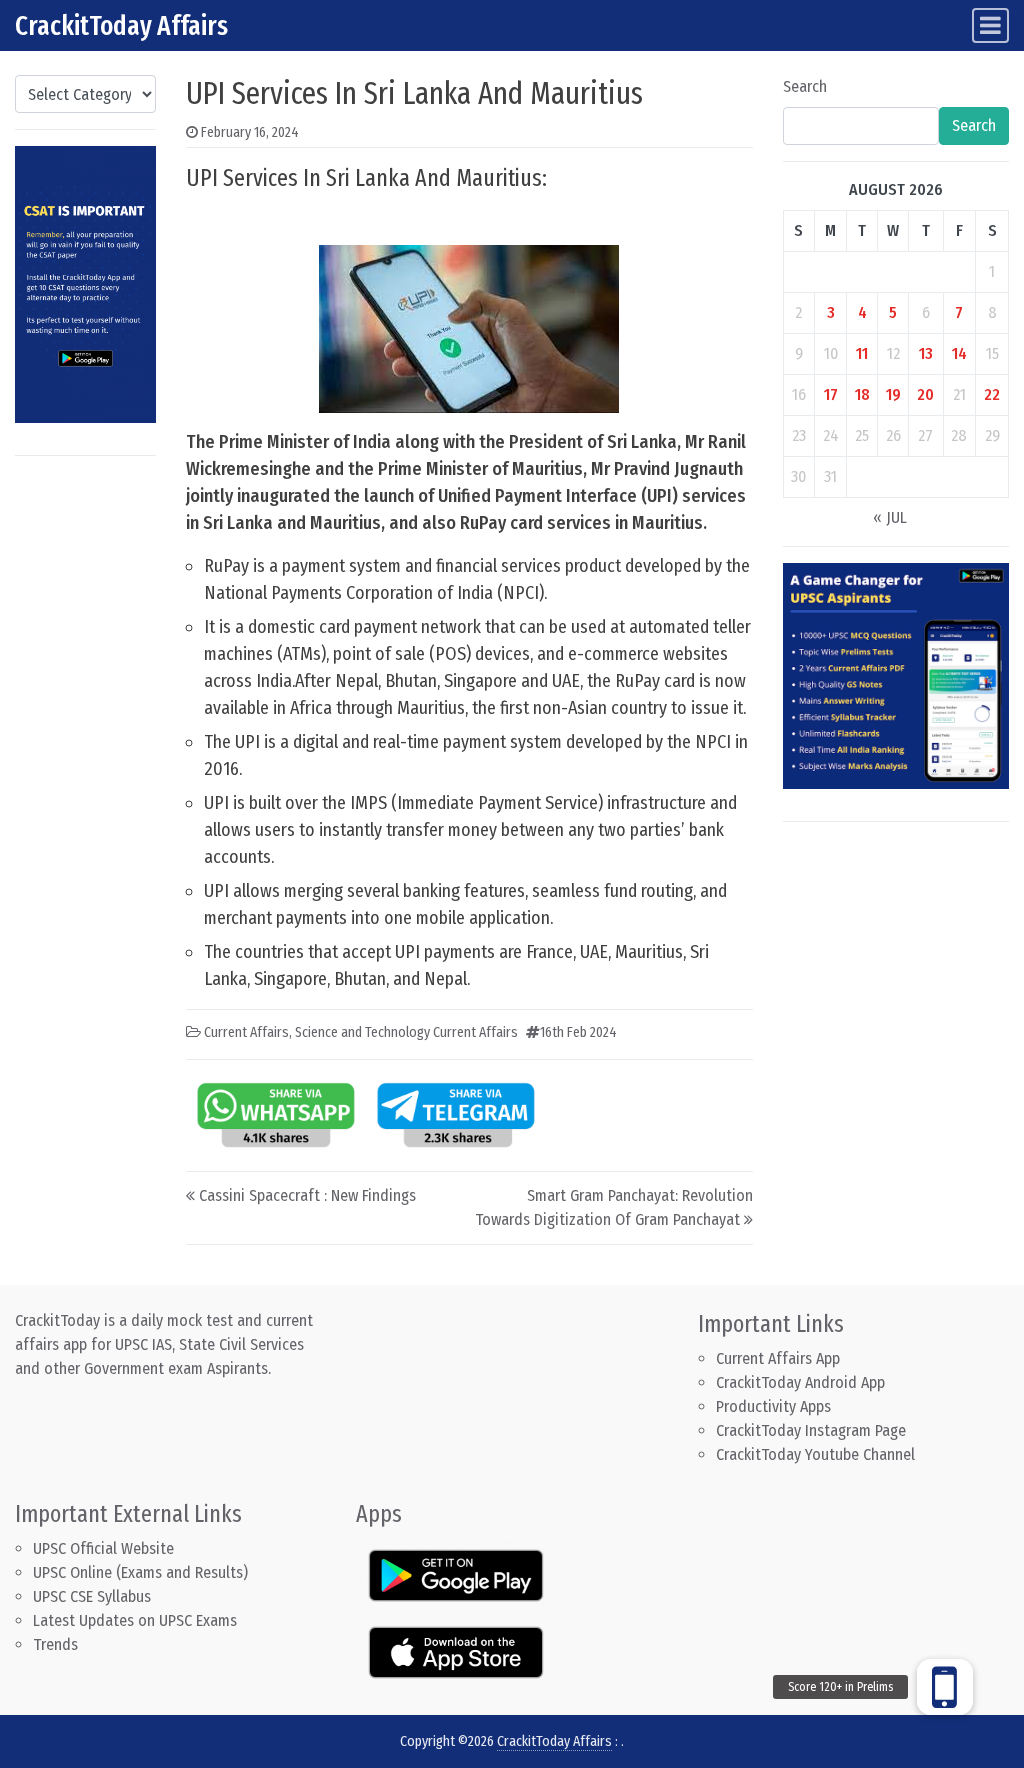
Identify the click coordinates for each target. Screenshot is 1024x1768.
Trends (55, 1644)
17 (831, 394)
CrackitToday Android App (800, 1382)
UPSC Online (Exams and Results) (140, 1572)
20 (925, 394)
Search (805, 86)
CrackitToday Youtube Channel (815, 1454)
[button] (945, 1687)
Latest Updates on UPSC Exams (135, 1620)
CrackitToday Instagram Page (811, 1430)
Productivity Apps (773, 1406)
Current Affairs (246, 1032)
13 (926, 353)
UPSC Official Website (103, 1548)
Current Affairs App (778, 1358)
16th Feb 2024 (578, 1032)
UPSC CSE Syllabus (94, 1596)
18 (862, 394)
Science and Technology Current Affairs (406, 1032)
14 (959, 353)
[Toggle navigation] (990, 25)
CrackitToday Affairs (121, 25)
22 (992, 394)
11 (862, 353)
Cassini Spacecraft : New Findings (307, 1195)
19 (893, 394)
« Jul (890, 517)
